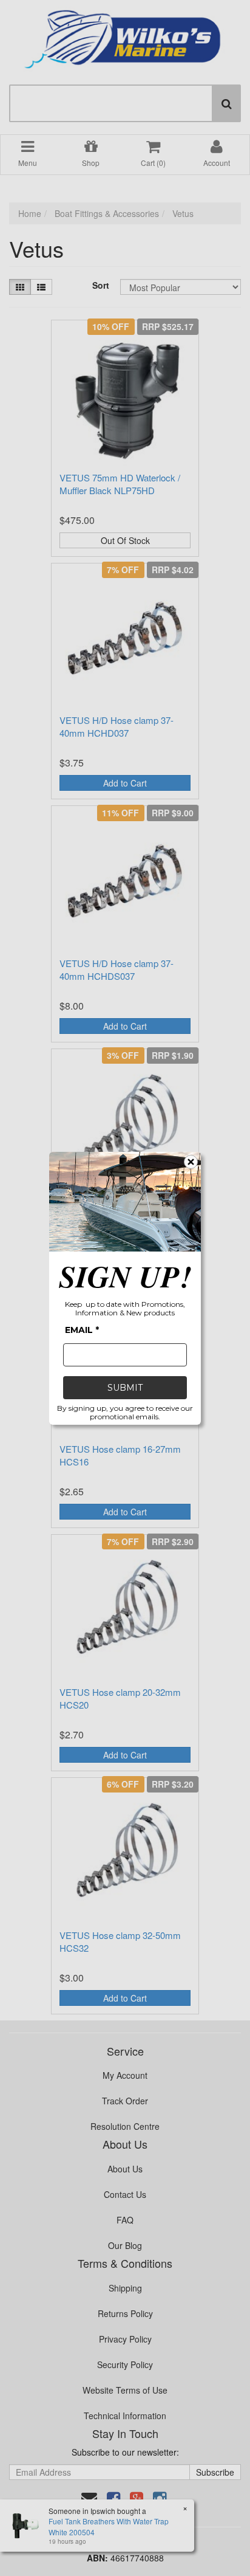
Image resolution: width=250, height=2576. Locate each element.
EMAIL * (82, 1330)
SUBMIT (125, 1388)
